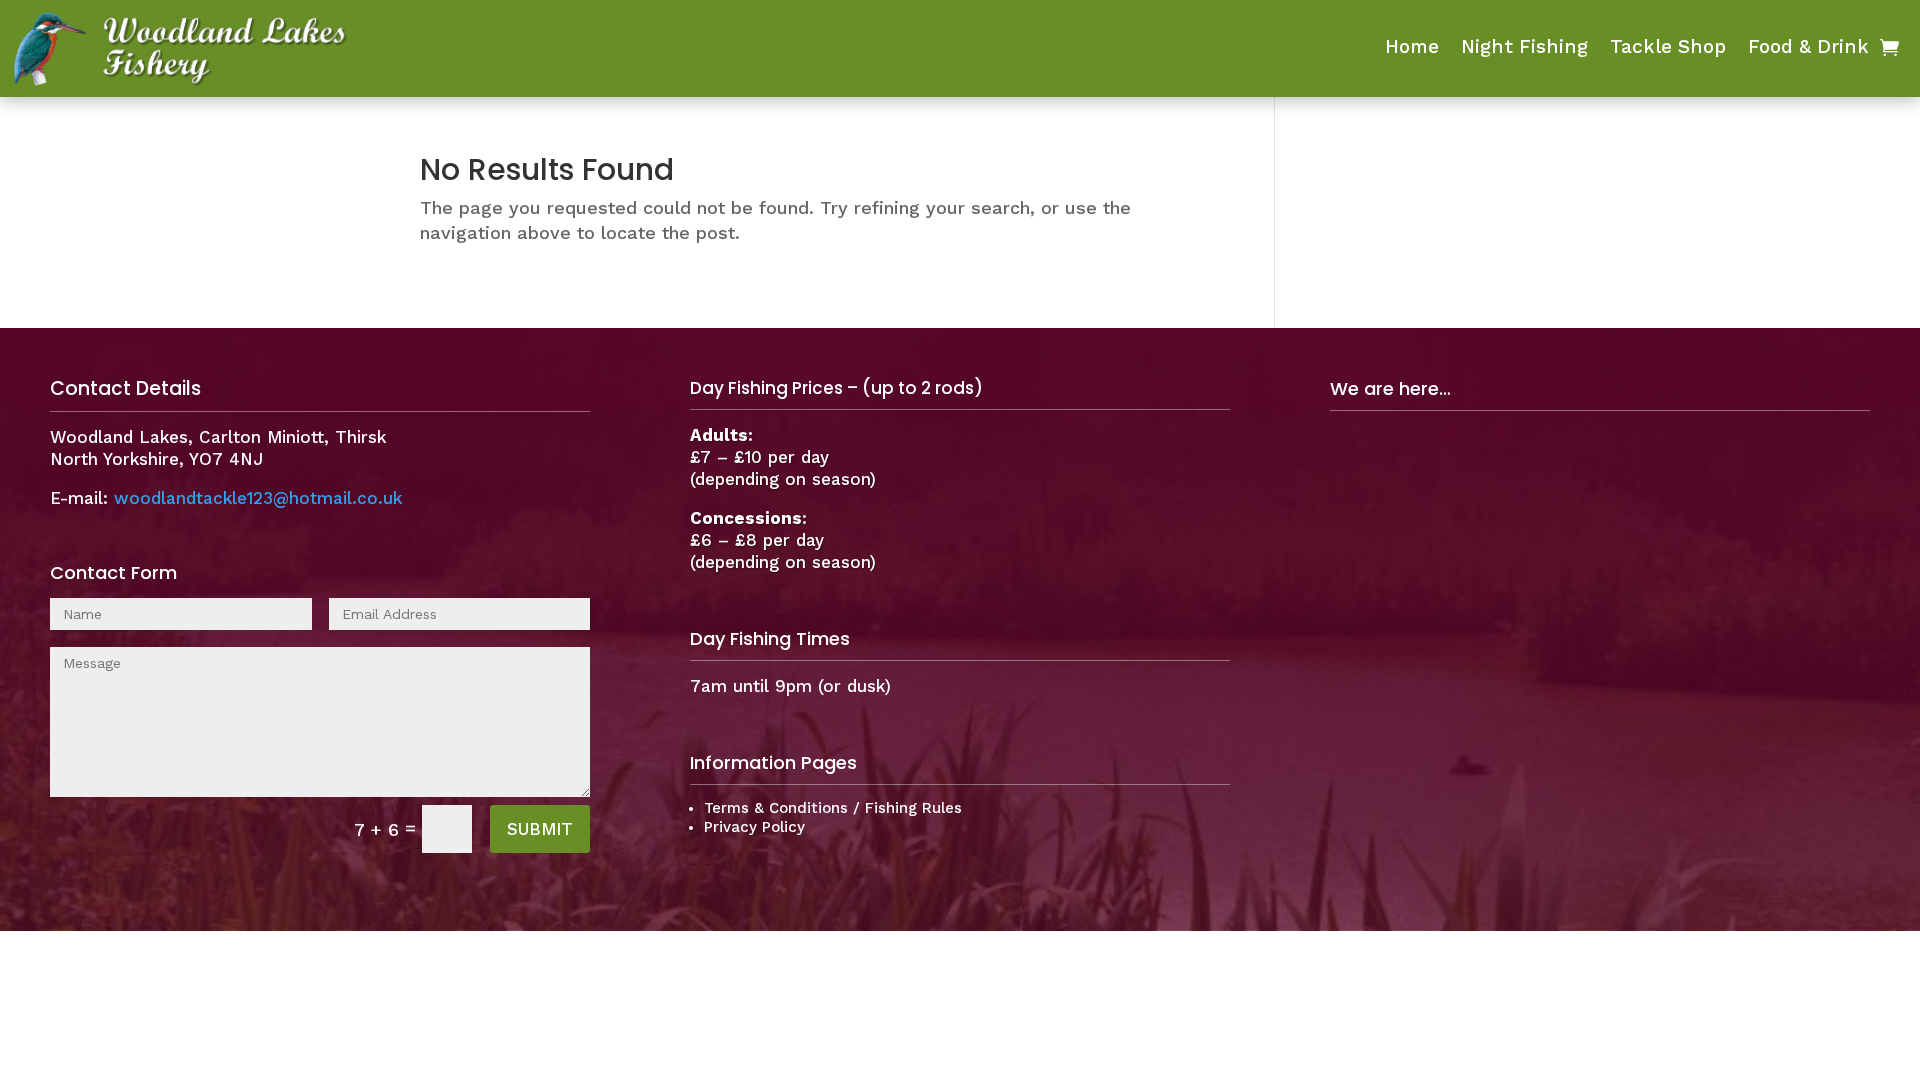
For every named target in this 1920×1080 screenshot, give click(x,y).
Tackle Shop (1668, 49)
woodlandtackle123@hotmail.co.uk (258, 498)
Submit (540, 829)
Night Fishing (1524, 49)
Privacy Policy (754, 827)
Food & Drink (1808, 49)
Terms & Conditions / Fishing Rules (833, 808)
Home (1412, 49)
